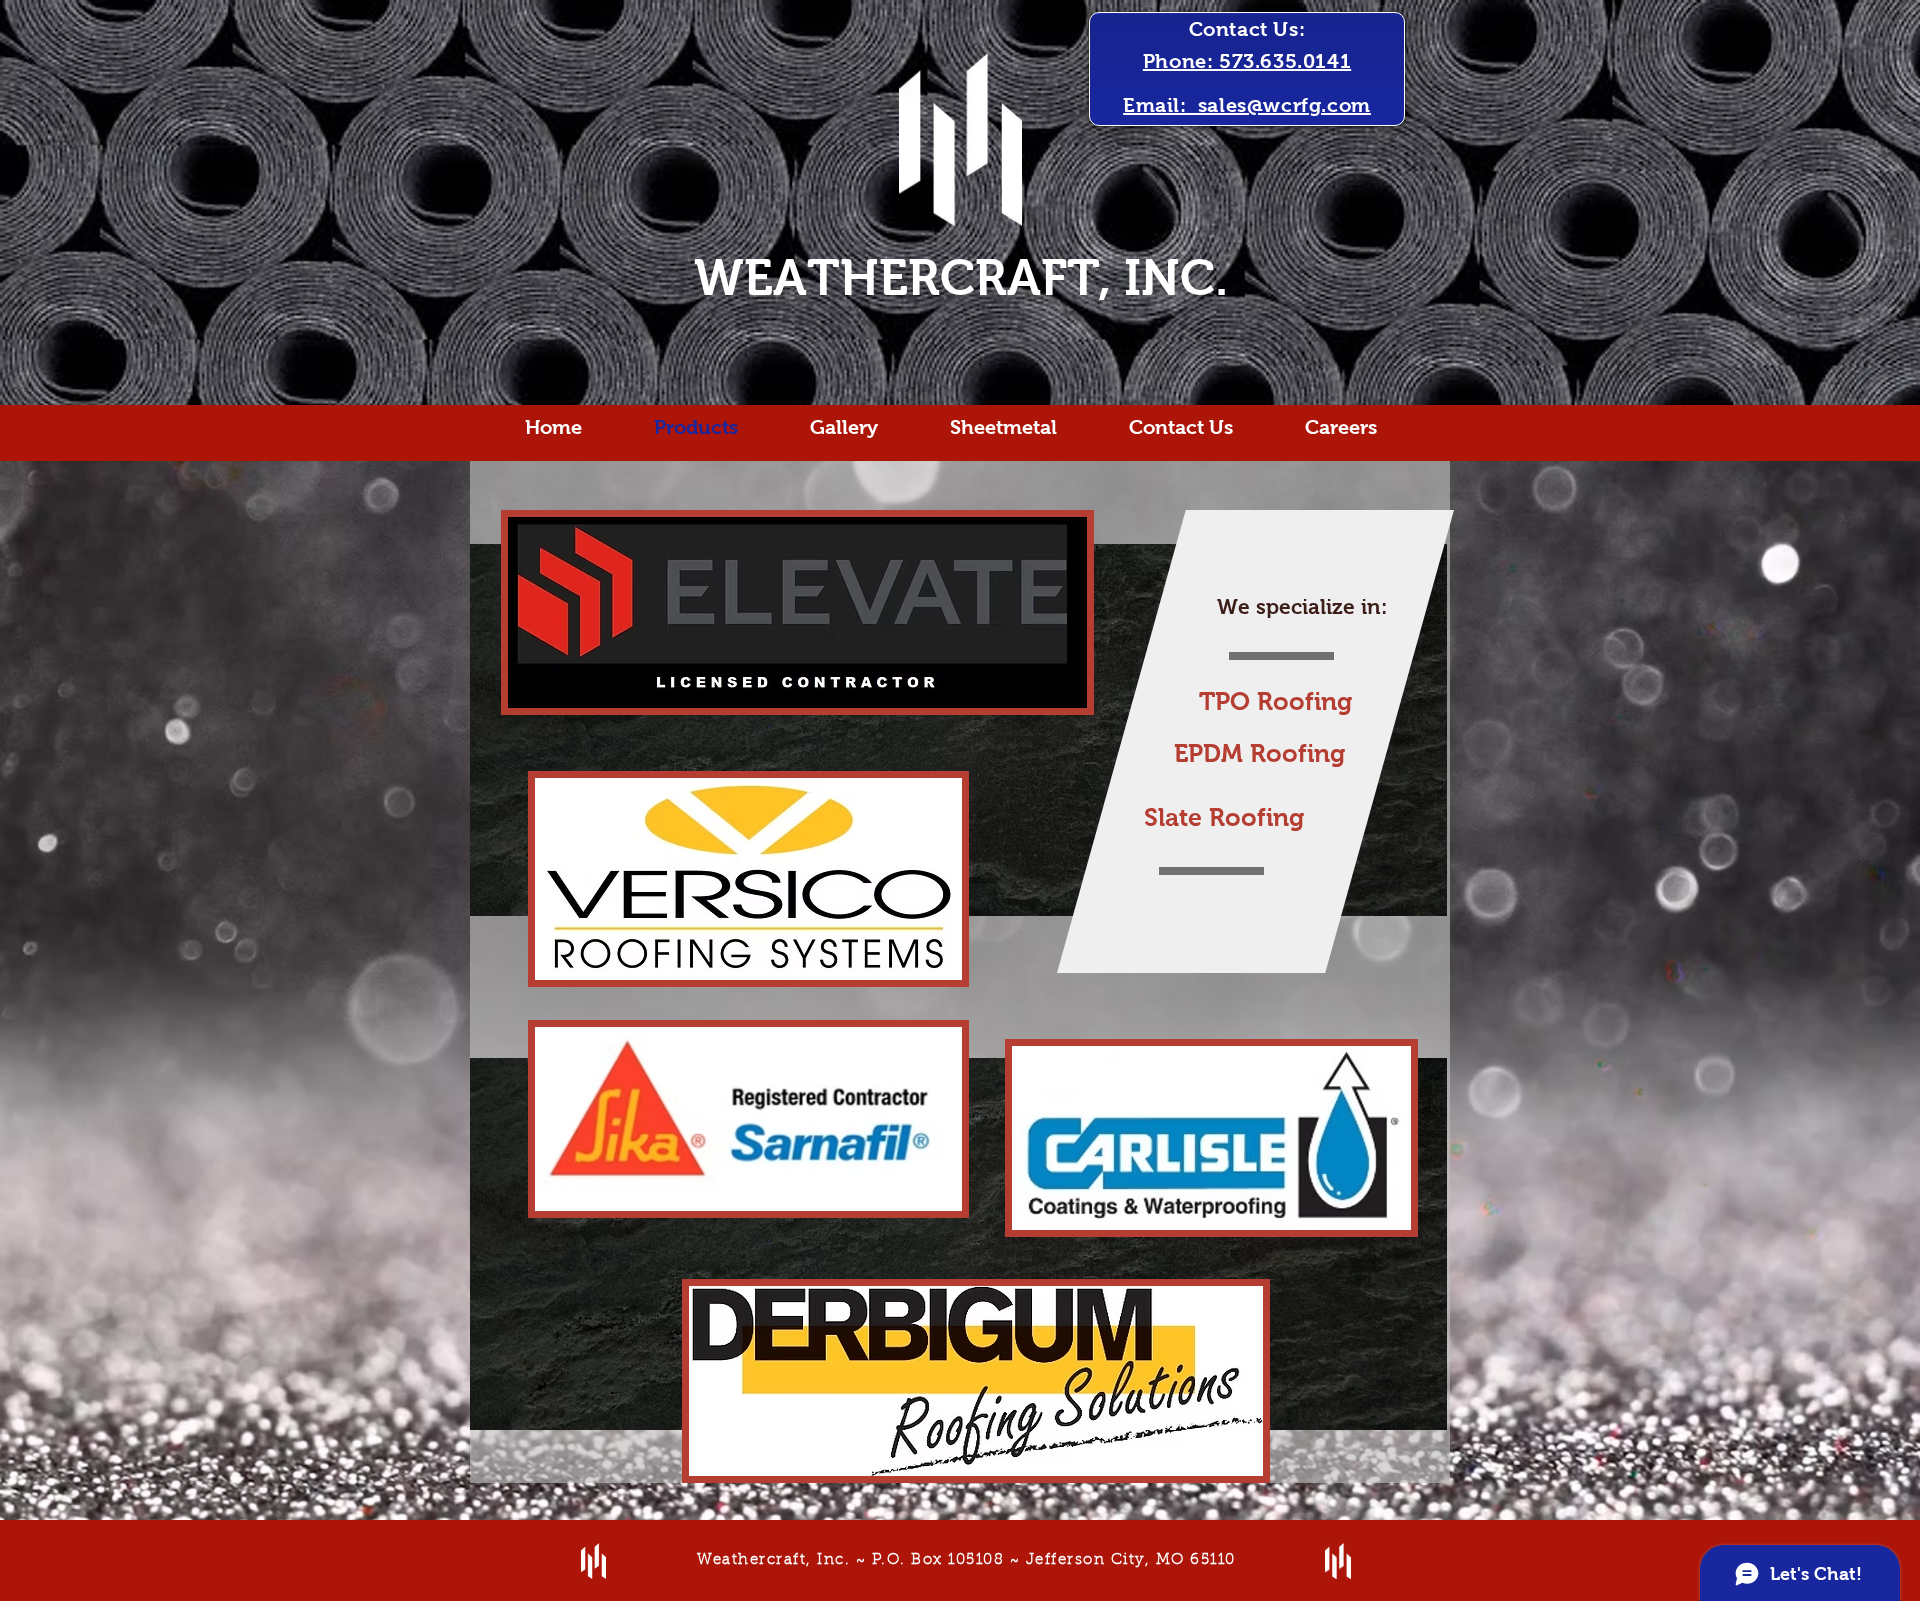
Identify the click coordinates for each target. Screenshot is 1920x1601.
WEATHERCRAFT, (902, 277)
